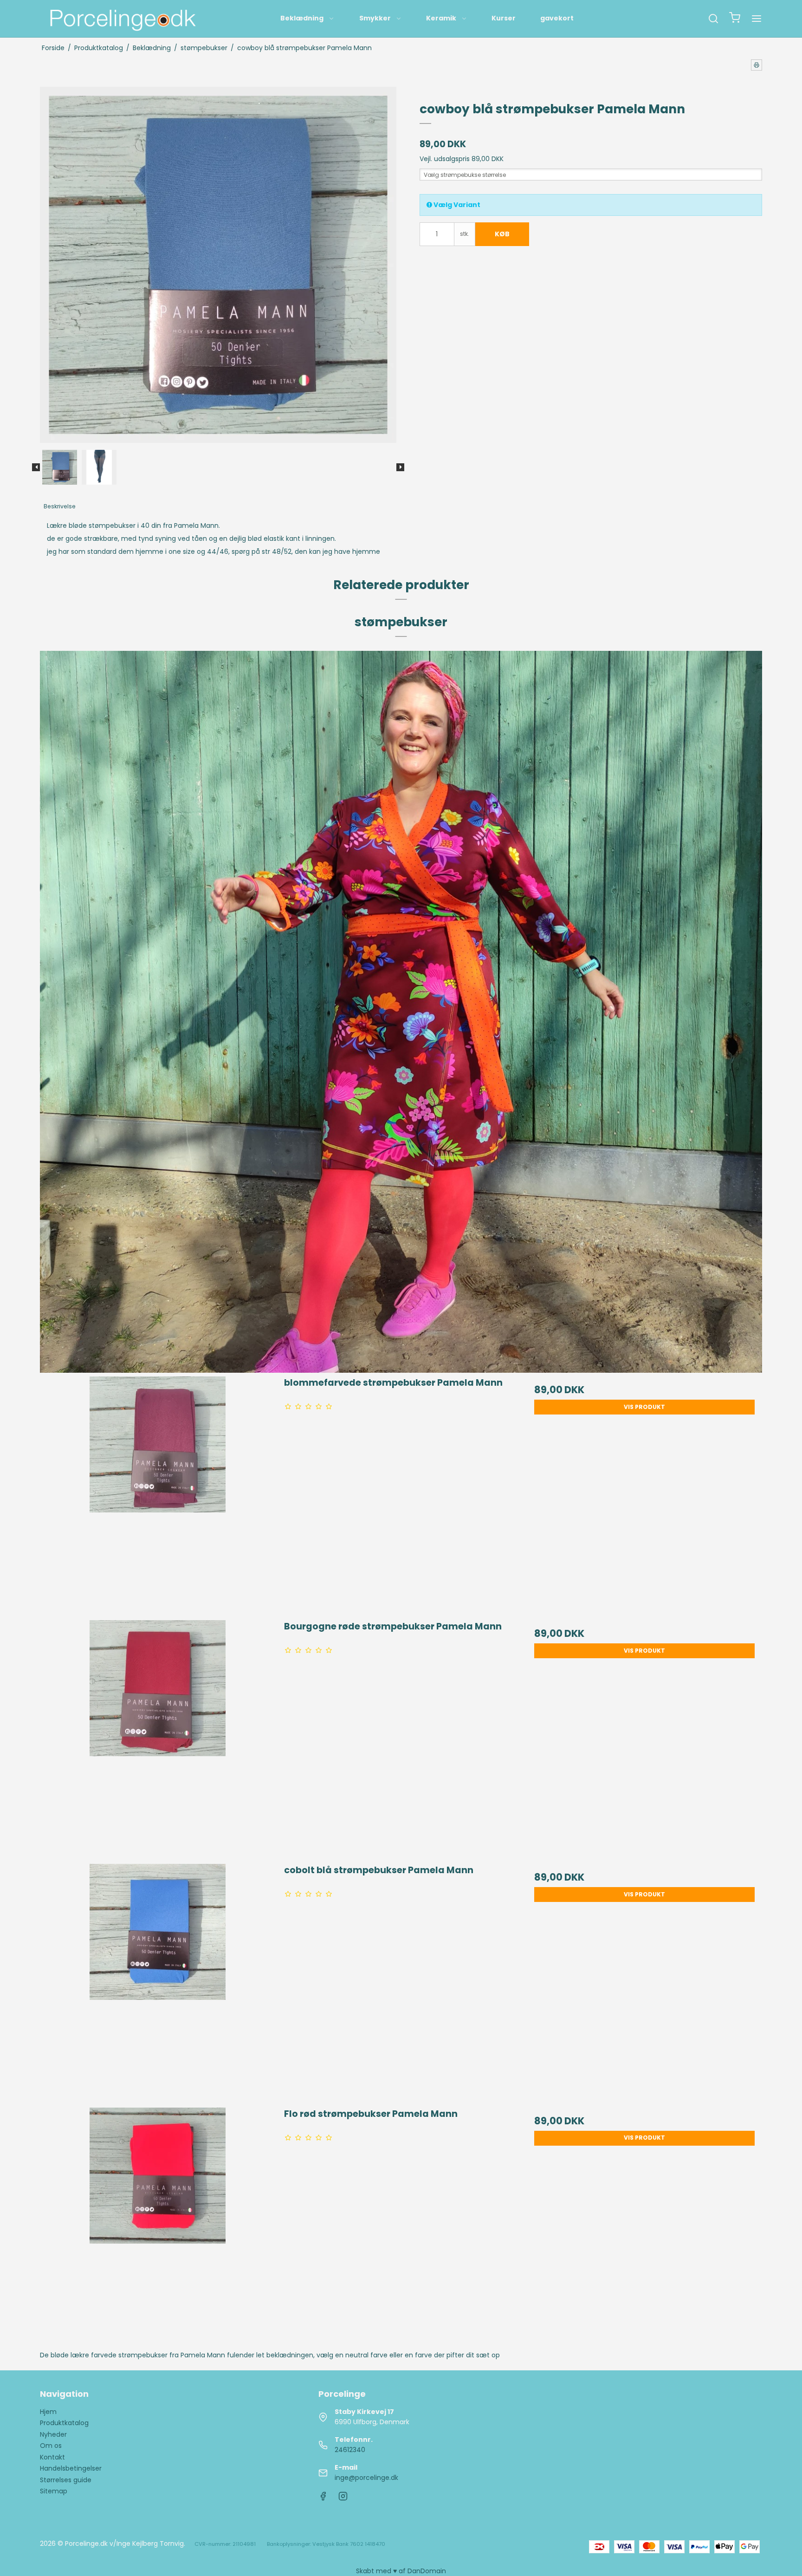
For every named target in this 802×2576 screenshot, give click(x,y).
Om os (51, 2446)
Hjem (48, 2412)
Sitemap (54, 2491)
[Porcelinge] (122, 19)
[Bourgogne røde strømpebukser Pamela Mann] (157, 1737)
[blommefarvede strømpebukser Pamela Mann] (157, 1493)
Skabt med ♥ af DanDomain (401, 2571)
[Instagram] (343, 2498)
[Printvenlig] (757, 65)
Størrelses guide (66, 2480)
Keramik (441, 18)
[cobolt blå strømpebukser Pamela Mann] (157, 1981)
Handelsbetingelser (71, 2468)
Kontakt (52, 2457)
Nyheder (53, 2434)
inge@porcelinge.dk (366, 2478)
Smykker (375, 18)
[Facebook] (323, 2498)
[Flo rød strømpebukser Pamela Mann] (157, 2225)
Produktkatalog (64, 2423)
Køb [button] (502, 234)
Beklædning (302, 18)
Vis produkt (644, 1407)
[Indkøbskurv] (735, 19)
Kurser (504, 18)
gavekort (557, 18)
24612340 (350, 2450)
